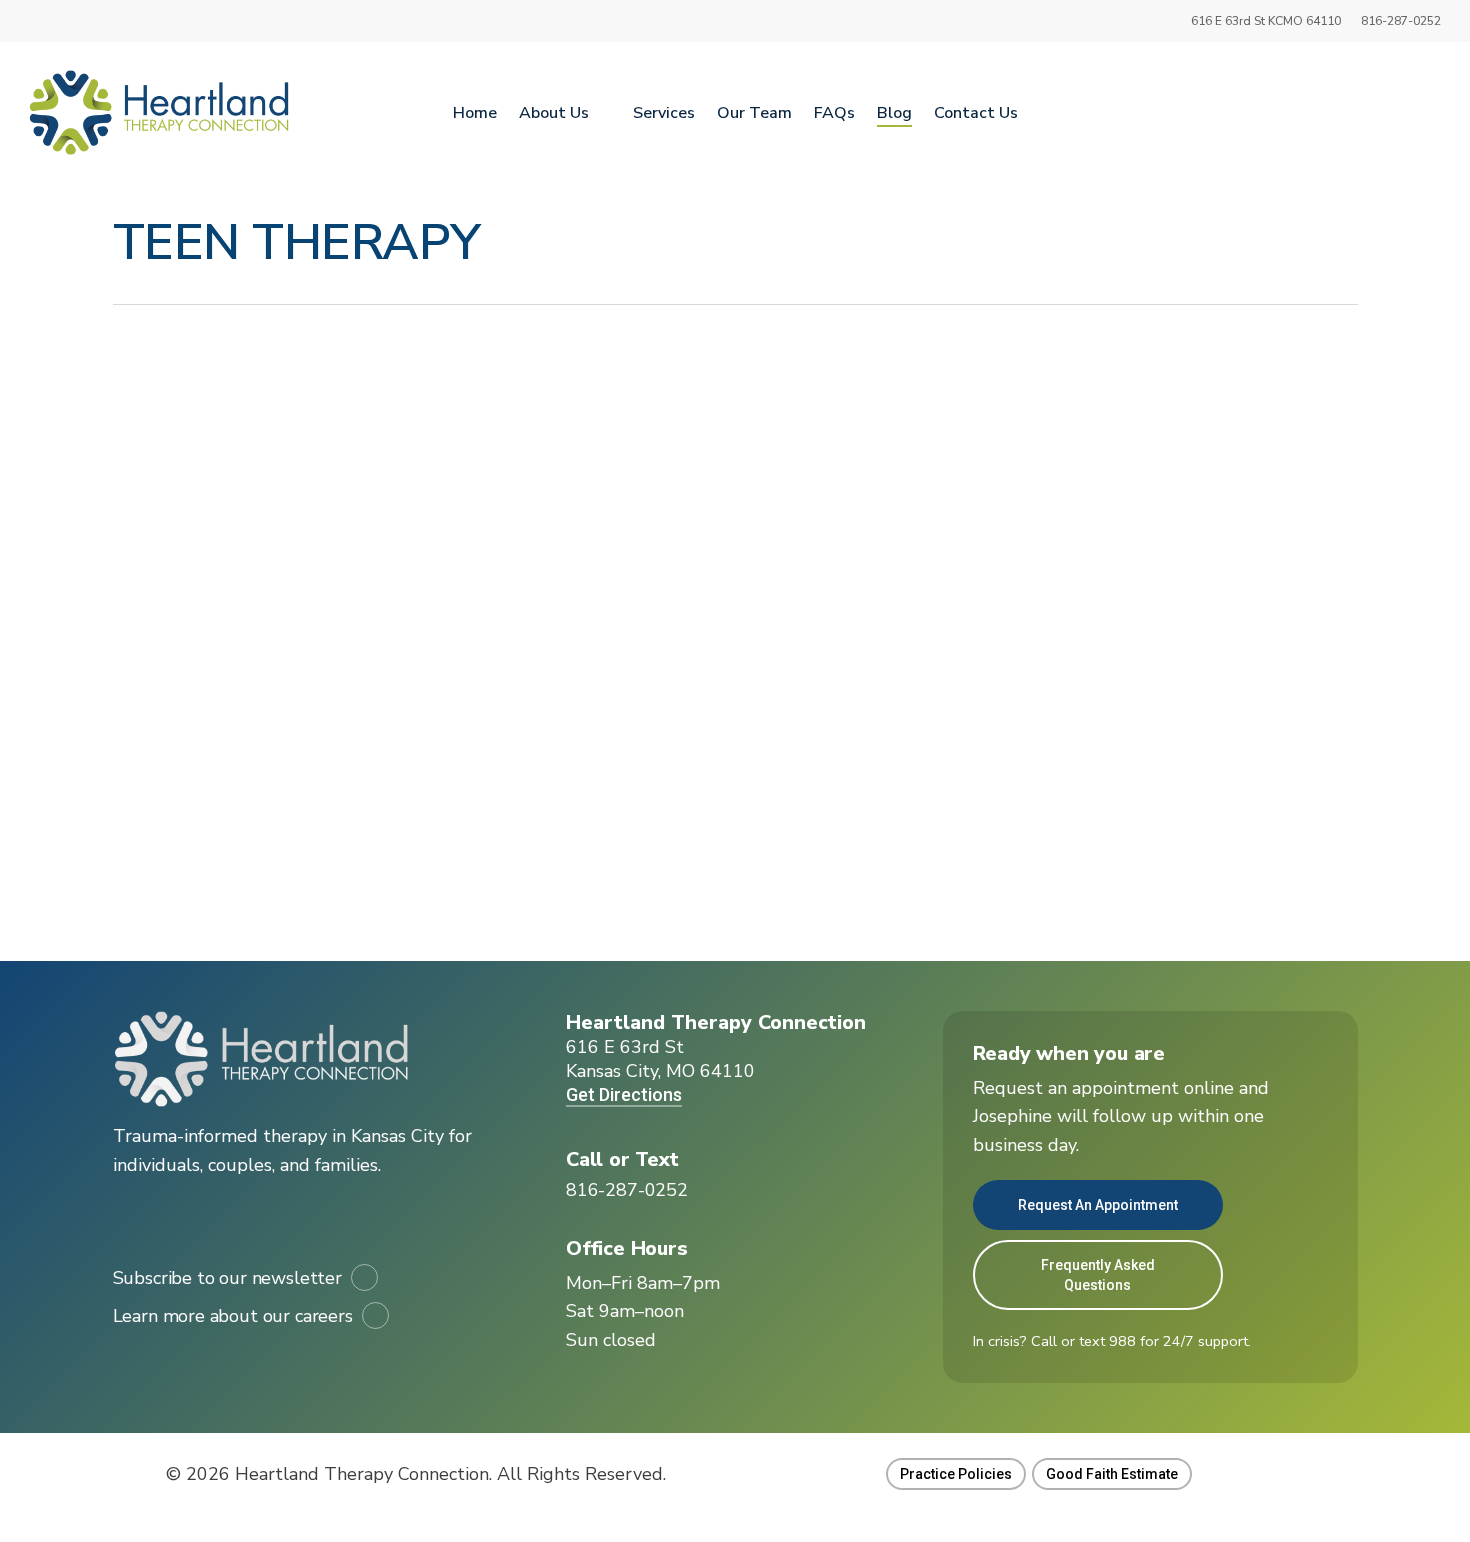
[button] (627, 1190)
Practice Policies (956, 1474)
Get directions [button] (624, 1094)
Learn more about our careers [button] (233, 1316)
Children (171, 748)
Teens (319, 748)
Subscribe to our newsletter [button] (227, 1278)
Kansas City (249, 748)
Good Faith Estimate (1112, 1474)
